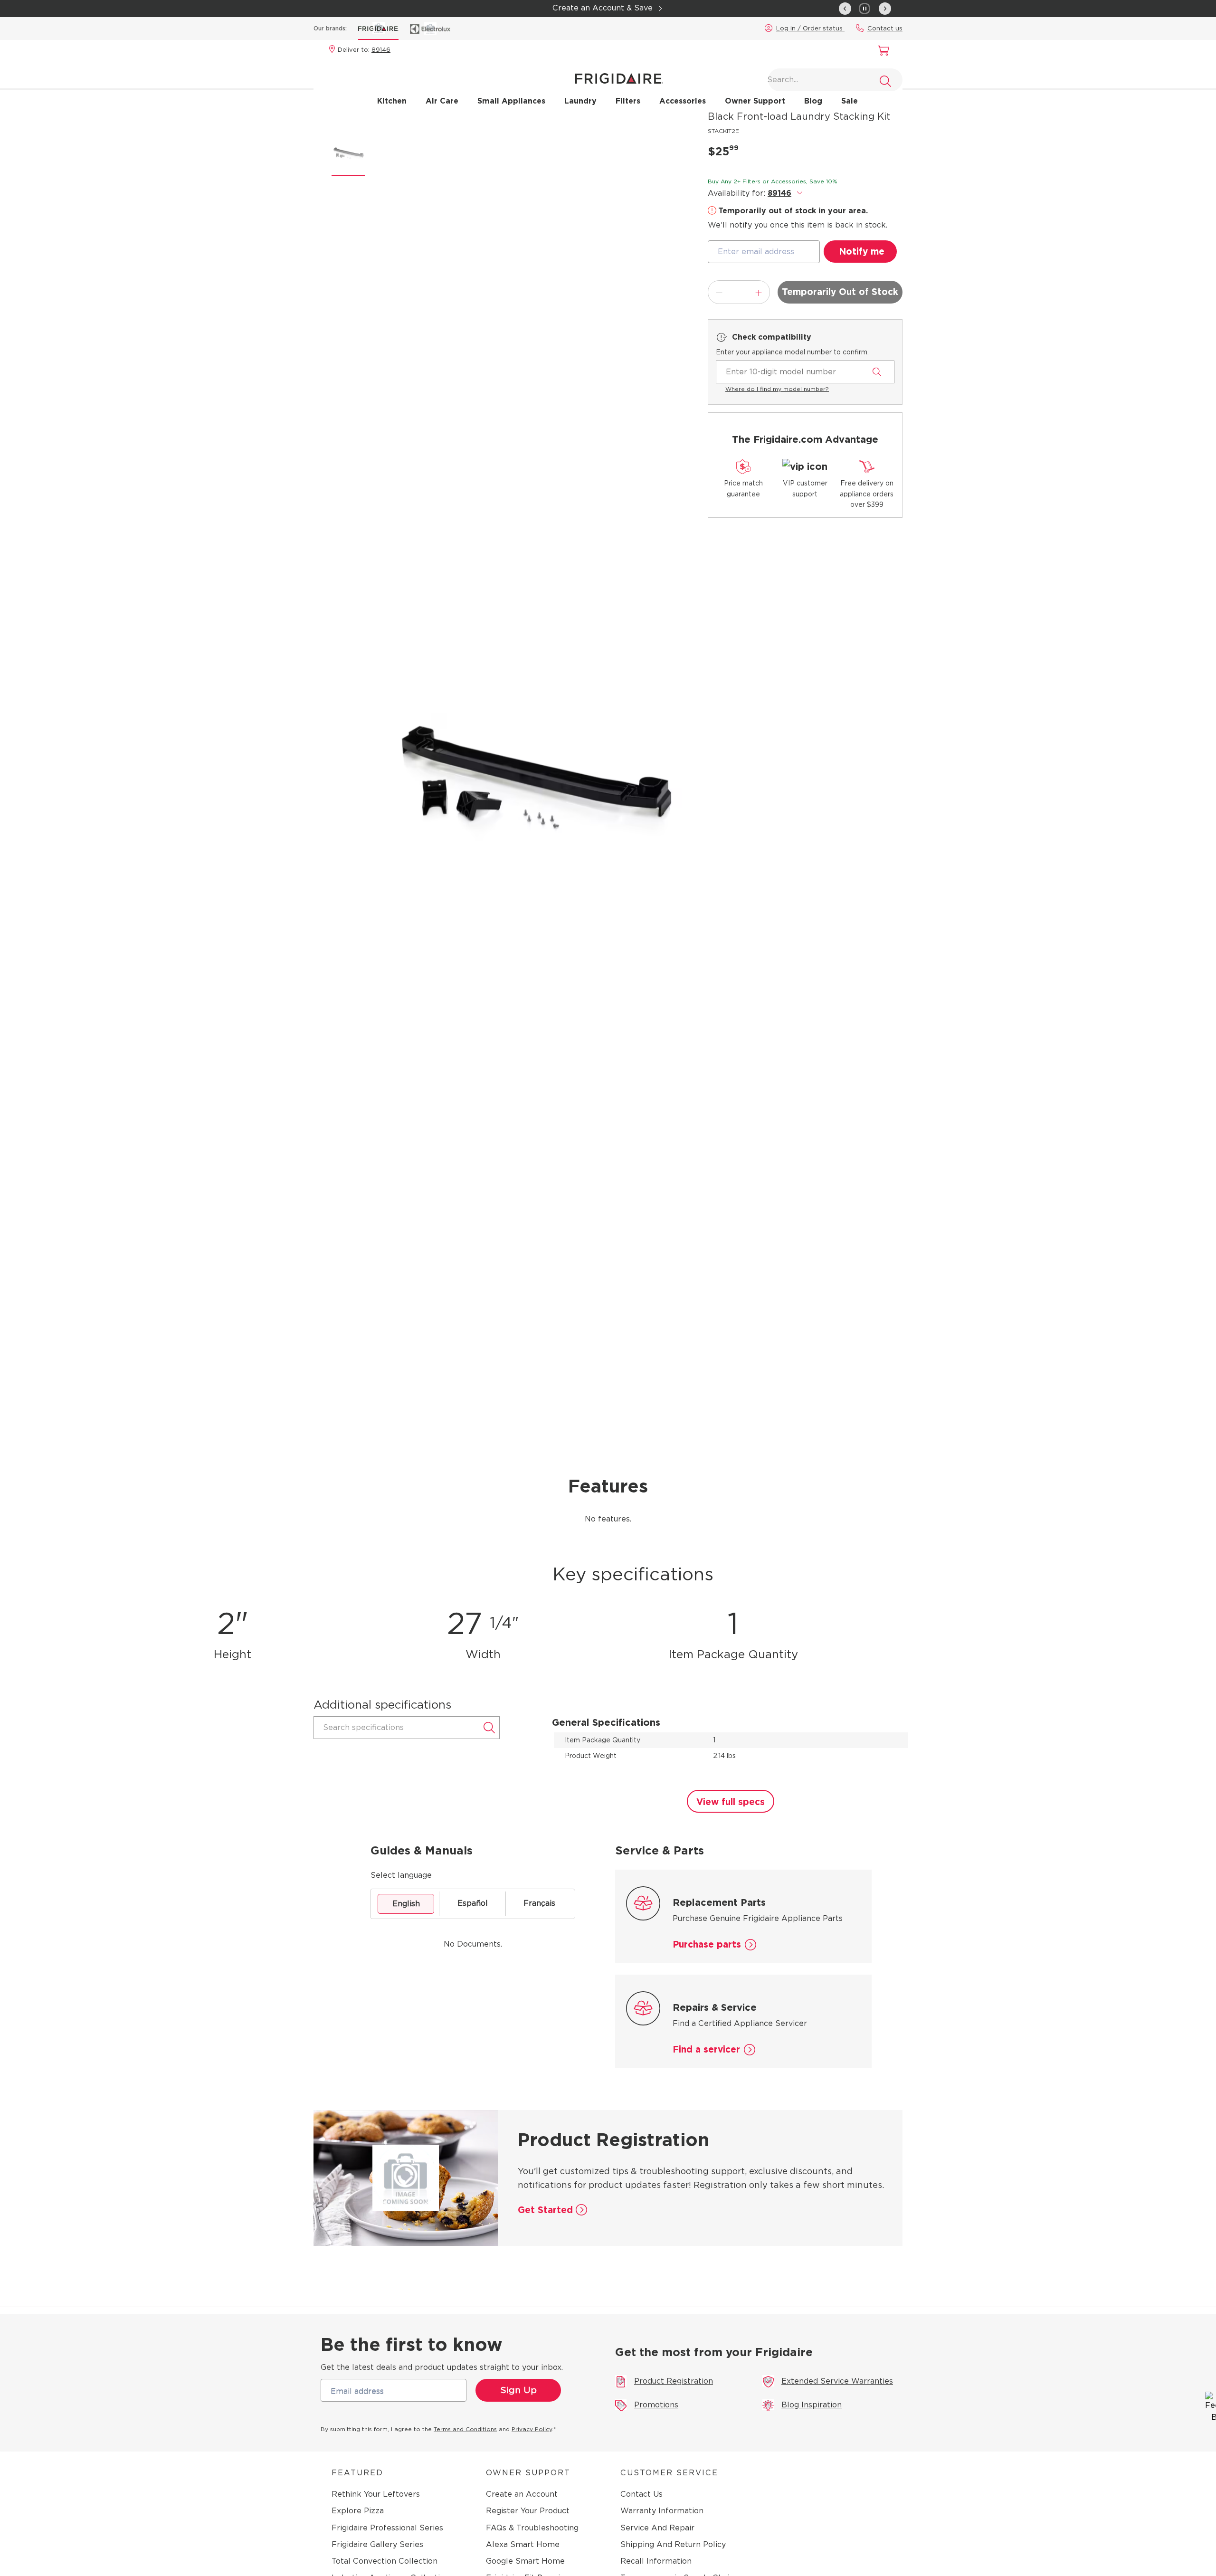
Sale (850, 101)
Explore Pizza (358, 2511)
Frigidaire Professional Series (387, 2528)
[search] (885, 81)
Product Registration (674, 2381)
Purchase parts (707, 1944)
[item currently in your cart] (881, 52)
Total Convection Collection (385, 2561)
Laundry (580, 101)
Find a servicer (706, 2049)
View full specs (731, 1802)
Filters (628, 101)
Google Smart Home (525, 2561)
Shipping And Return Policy (673, 2544)
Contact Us (641, 2494)
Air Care (442, 101)
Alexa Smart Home (523, 2544)
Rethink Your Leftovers (376, 2494)
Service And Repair (657, 2528)
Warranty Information (662, 2511)
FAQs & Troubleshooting (532, 2528)
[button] (865, 8)
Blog (813, 101)
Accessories (683, 101)
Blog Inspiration (812, 2405)
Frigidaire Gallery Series (377, 2544)
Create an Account (522, 2494)
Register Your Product (528, 2511)
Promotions (656, 2405)
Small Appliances (511, 101)
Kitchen (392, 101)
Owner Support (755, 101)
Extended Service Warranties (837, 2381)
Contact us (885, 28)
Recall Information (656, 2561)
